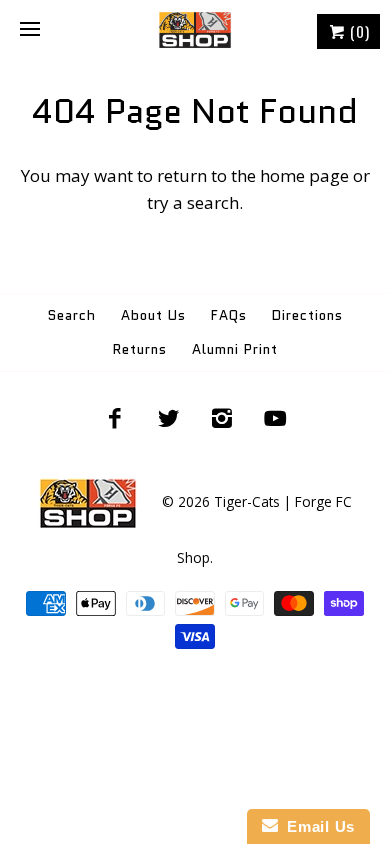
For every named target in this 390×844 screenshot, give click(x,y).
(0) (358, 31)
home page (304, 175)
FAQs (229, 315)
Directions (307, 315)
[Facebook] (115, 418)
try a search (193, 202)
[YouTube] (276, 418)
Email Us (316, 826)
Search (72, 315)
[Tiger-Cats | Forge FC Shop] (195, 30)
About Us (153, 315)
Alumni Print (235, 349)
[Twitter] (168, 418)
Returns (140, 349)
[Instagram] (222, 418)
